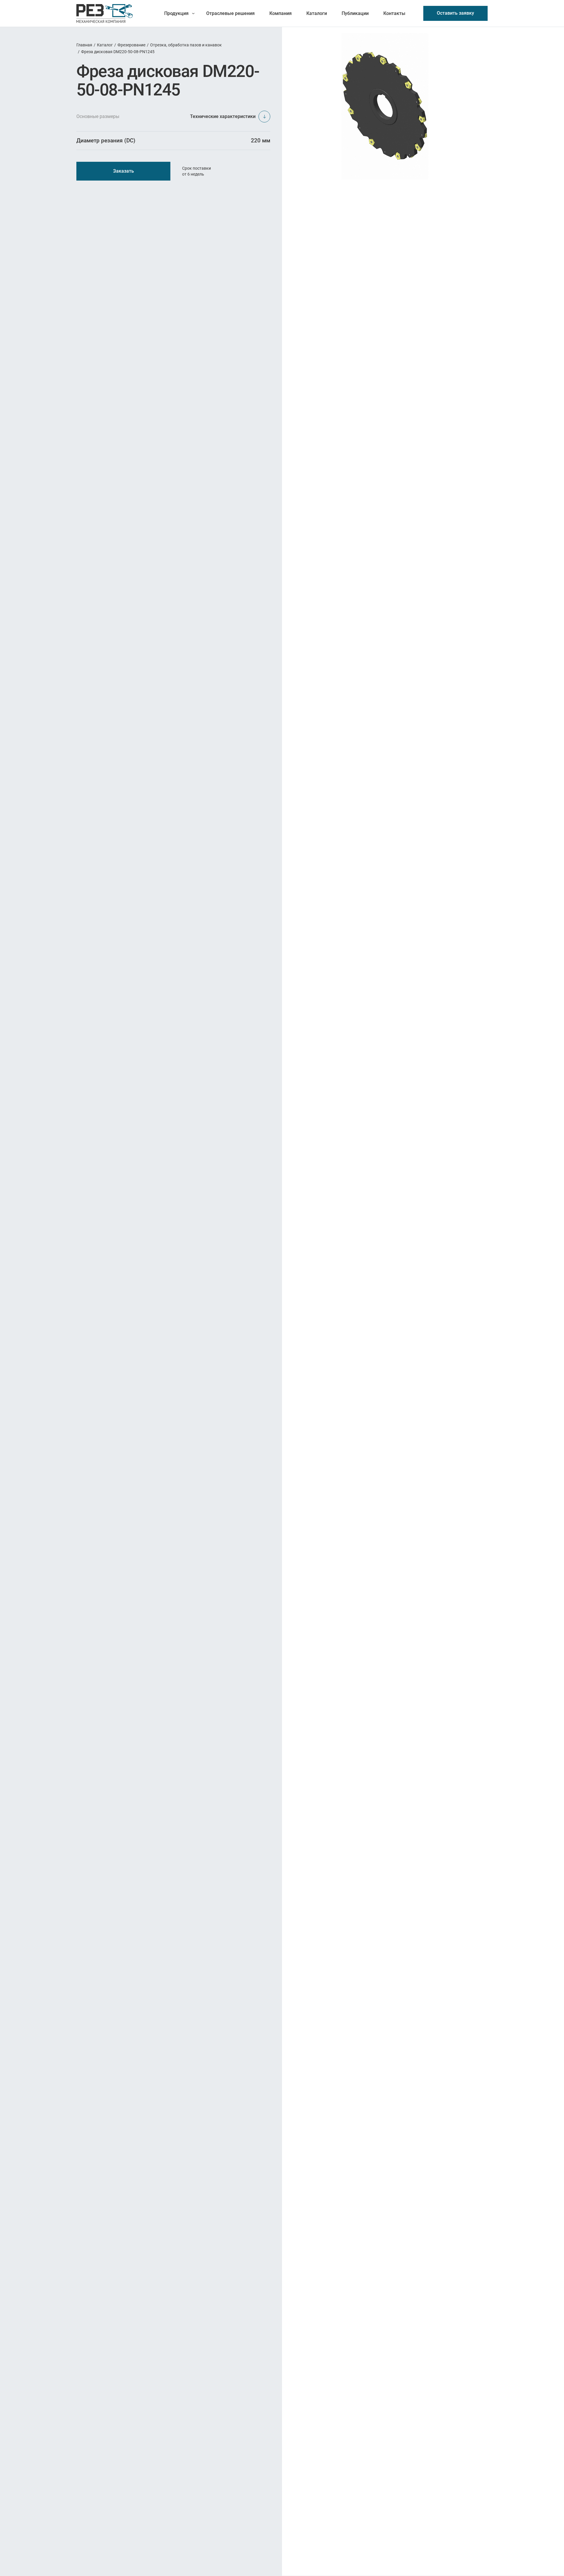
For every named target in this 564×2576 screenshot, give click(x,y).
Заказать (124, 171)
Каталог (105, 45)
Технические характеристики (223, 116)
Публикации (355, 13)
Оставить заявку (455, 13)
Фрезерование (131, 45)
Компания (281, 13)
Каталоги (317, 13)
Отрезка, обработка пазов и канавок (186, 45)
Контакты (394, 13)
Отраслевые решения (230, 13)
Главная (84, 45)
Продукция (176, 13)
